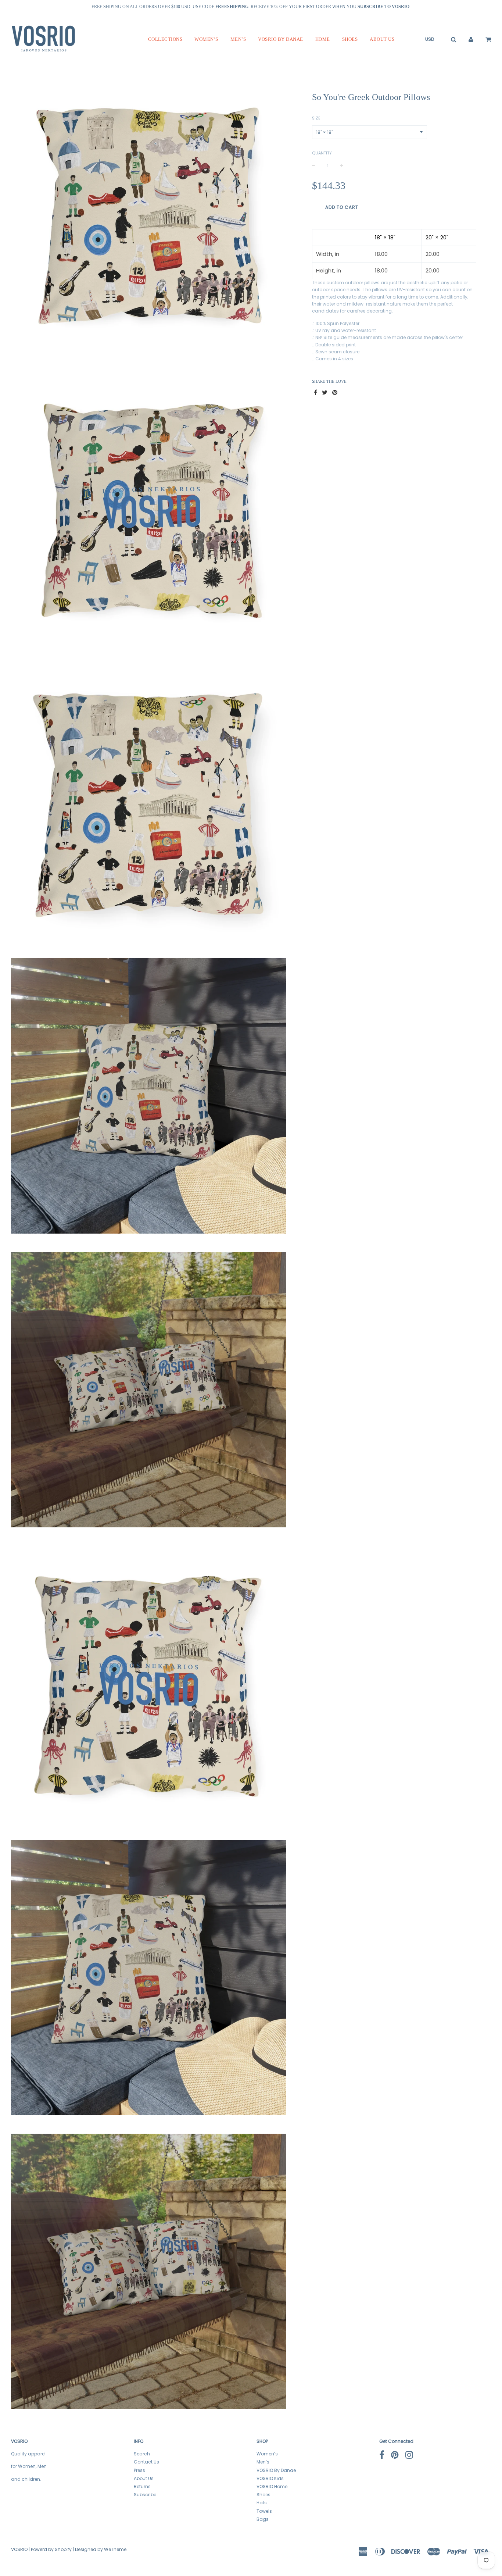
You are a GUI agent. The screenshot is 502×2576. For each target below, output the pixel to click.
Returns (142, 2486)
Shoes (350, 39)
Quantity (322, 153)
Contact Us (146, 2462)
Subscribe (145, 2495)
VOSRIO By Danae (281, 39)
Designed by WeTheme (101, 2549)
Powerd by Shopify (51, 2549)
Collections (165, 39)
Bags (263, 2519)
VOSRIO (19, 2549)
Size (316, 118)
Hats (262, 2503)
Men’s (238, 39)
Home (323, 39)
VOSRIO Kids (270, 2478)
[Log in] (471, 39)
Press (139, 2470)
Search (142, 2454)
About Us (382, 39)
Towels (264, 2511)
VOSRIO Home (272, 2486)
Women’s (206, 39)
